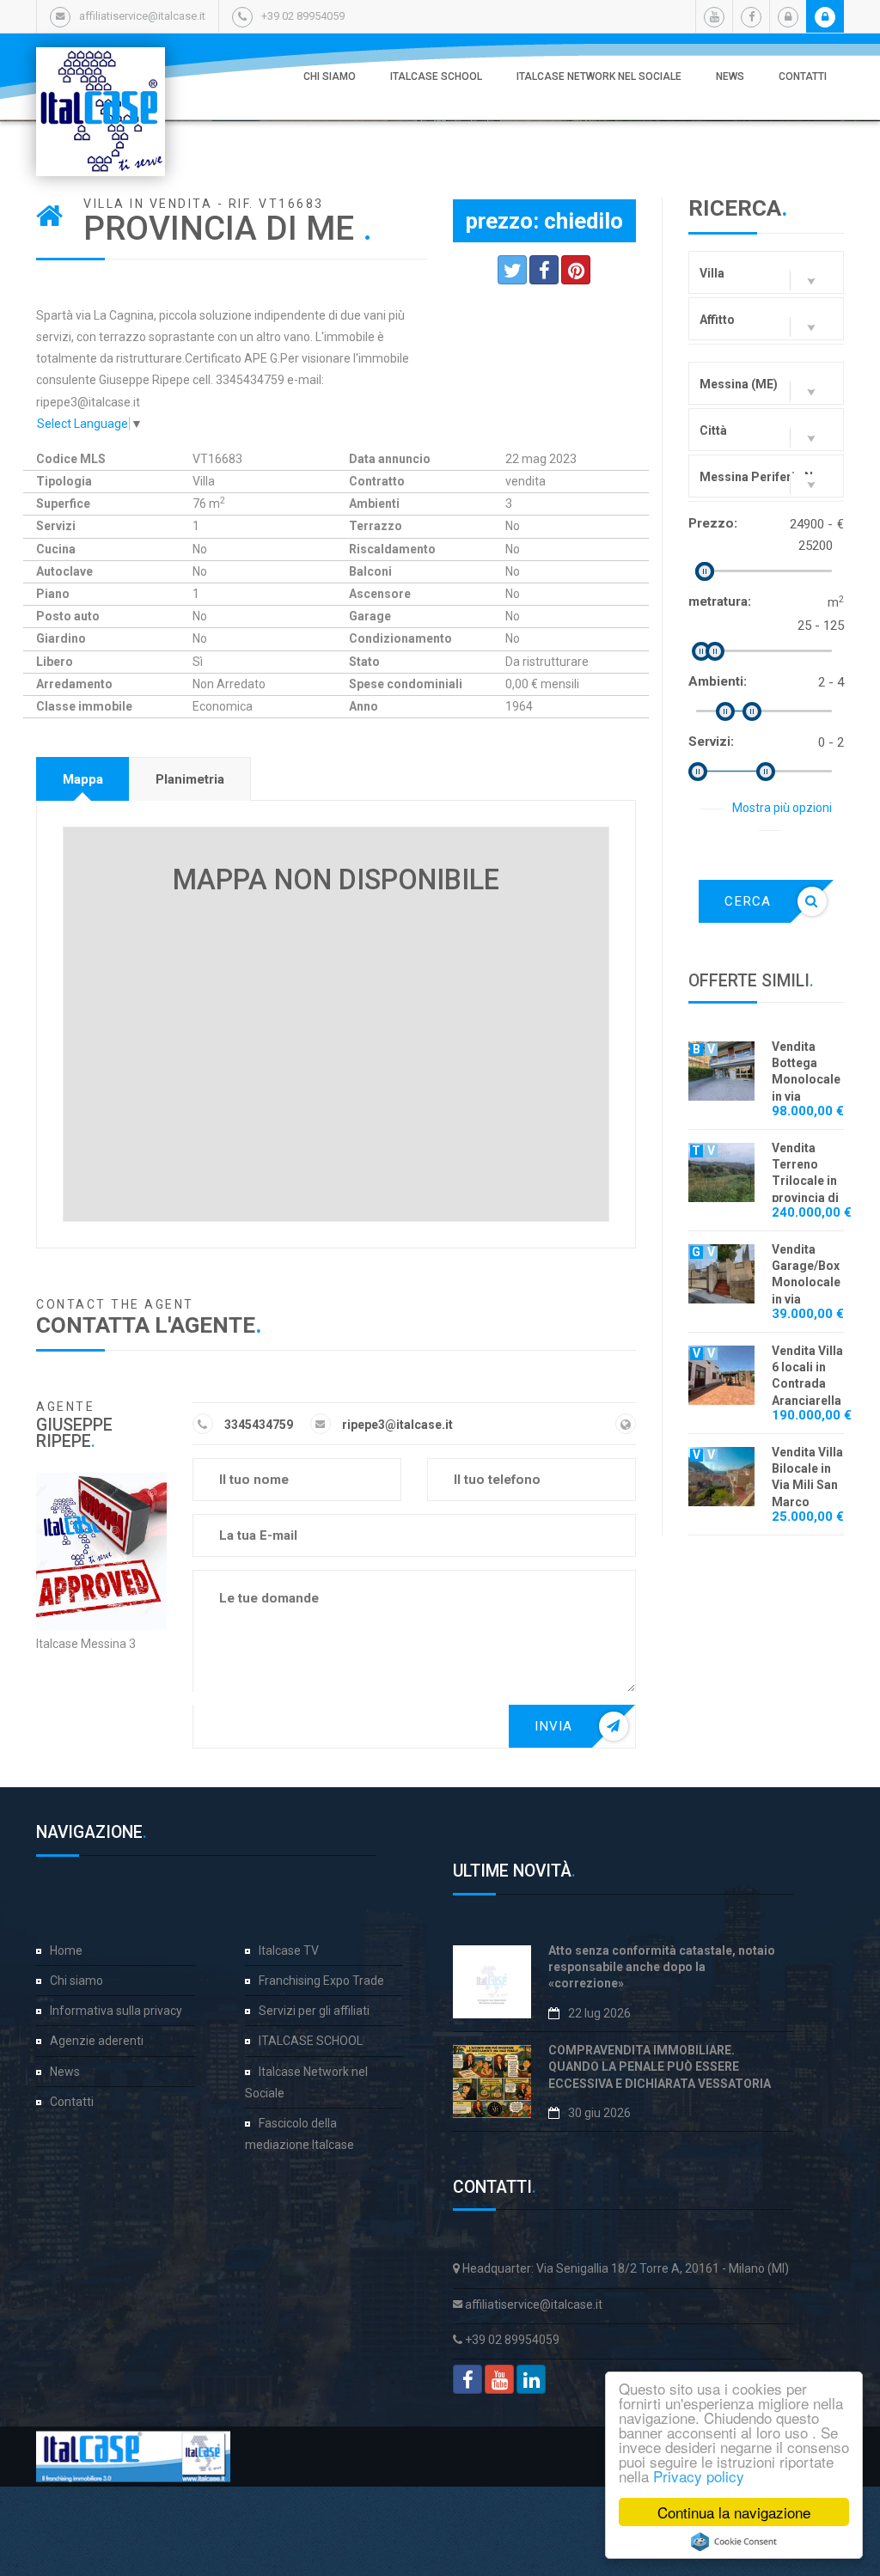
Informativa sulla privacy (116, 2011)
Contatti (803, 76)
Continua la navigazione (734, 2512)
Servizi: (711, 742)
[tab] (83, 779)
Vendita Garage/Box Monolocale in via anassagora (806, 1282)
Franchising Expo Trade (321, 1981)
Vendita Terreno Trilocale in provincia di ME (805, 1181)
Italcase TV (289, 1950)
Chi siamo (330, 76)
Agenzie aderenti (97, 2041)
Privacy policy (699, 2476)
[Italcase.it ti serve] (101, 64)
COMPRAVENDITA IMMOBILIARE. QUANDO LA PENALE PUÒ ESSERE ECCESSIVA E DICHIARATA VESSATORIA (660, 2067)
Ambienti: (718, 681)
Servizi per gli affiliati (314, 2011)
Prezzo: (713, 523)
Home (66, 1950)
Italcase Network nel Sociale (599, 76)
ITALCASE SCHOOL (436, 76)
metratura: (720, 601)
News (730, 76)
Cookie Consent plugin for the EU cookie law (734, 2542)
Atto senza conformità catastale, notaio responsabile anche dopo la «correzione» (662, 1967)
